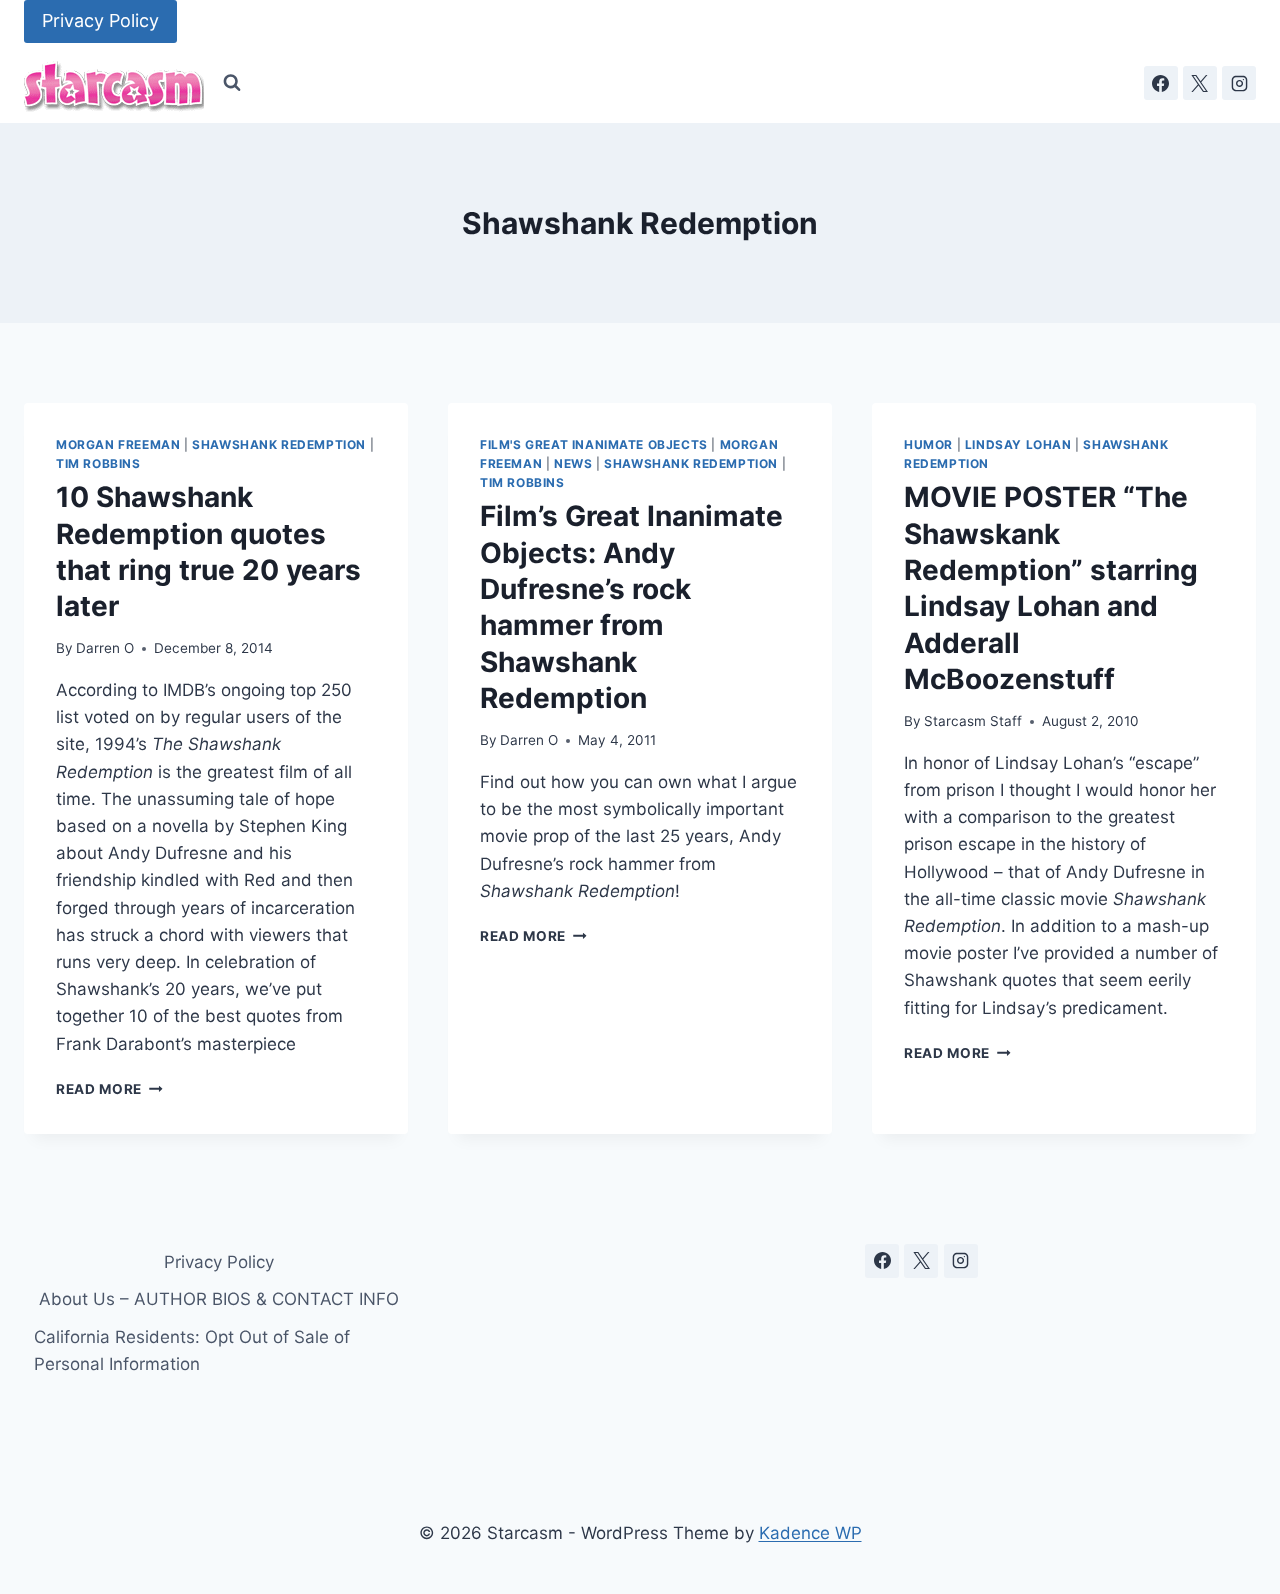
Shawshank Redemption (279, 444)
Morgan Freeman (118, 444)
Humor (928, 444)
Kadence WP (810, 1533)
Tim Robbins (98, 463)
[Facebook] (1161, 83)
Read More (109, 1089)
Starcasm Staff (973, 721)
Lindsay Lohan (1018, 444)
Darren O (105, 648)
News (573, 463)
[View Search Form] (232, 83)
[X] (1200, 83)
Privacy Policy (100, 20)
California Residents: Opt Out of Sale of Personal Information (192, 1350)
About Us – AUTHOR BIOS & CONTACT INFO (219, 1299)
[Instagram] (1239, 83)
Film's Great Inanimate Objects (594, 444)
